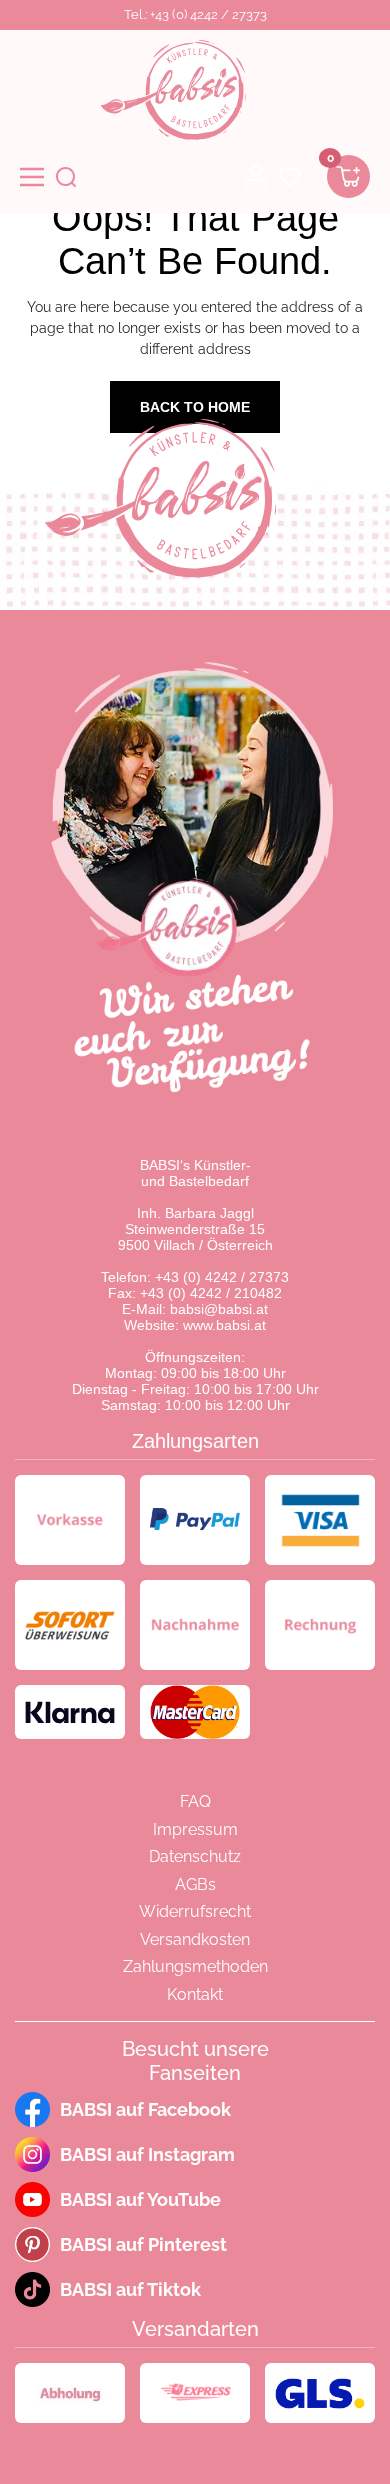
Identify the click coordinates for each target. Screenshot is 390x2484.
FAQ (195, 1801)
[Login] (256, 177)
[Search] (66, 177)
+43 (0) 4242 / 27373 (222, 1277)
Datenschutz (195, 1856)
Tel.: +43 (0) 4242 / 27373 (195, 14)
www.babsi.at (224, 1325)
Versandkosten (195, 1939)
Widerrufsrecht (195, 1911)
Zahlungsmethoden (195, 1966)
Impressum (195, 1829)
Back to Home (195, 407)
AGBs (195, 1884)
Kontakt (195, 1994)
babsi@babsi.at (219, 1309)
